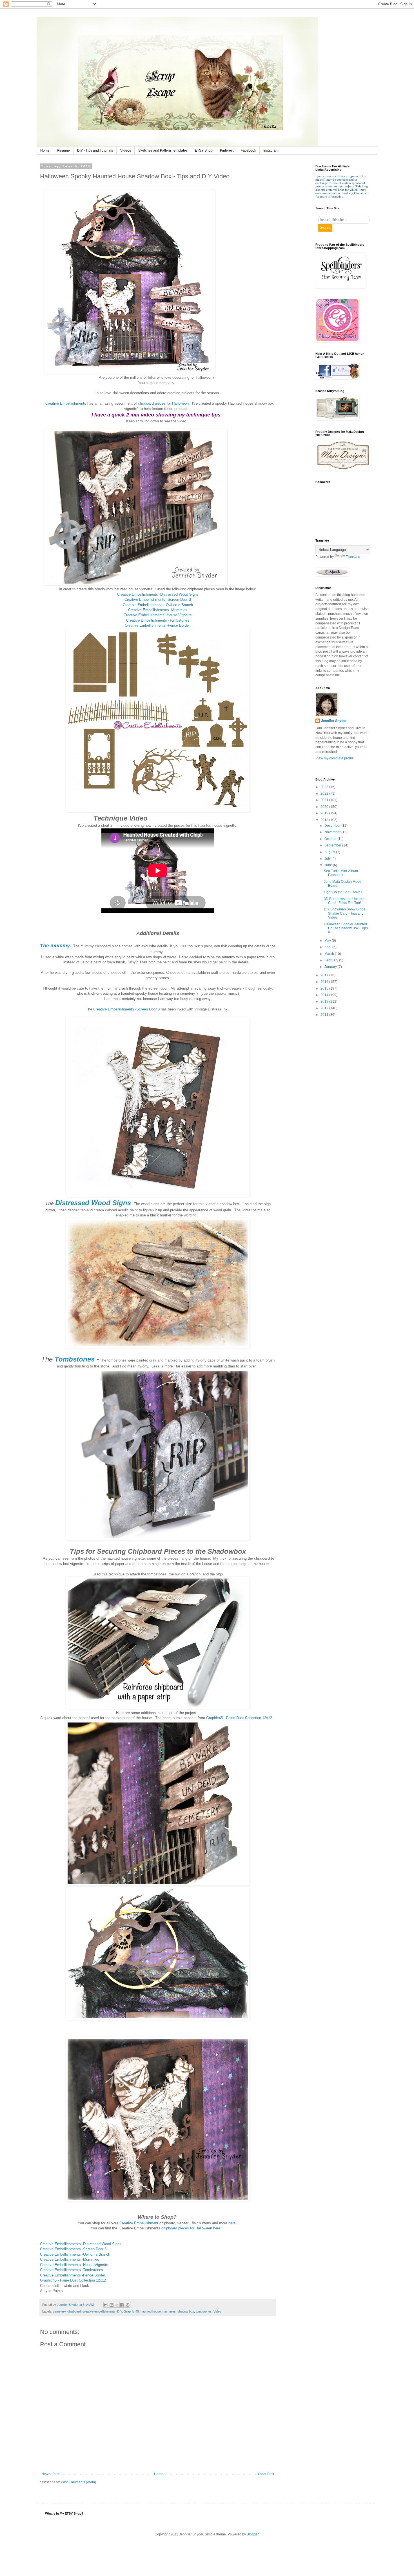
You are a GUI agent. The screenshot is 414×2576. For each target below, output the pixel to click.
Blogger (253, 2534)
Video (217, 2311)
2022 (325, 793)
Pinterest (227, 150)
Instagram (271, 150)
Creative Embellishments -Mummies (158, 610)
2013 (325, 1001)
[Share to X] (117, 2305)
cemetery (59, 2311)
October (331, 839)
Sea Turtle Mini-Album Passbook (341, 873)
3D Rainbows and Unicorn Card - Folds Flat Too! (344, 901)
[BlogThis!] (112, 2305)
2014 (325, 995)
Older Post (266, 2474)
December (333, 826)
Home (45, 150)
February (332, 960)
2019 (325, 813)
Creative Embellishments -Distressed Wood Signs (158, 594)
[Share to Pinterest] (128, 2305)
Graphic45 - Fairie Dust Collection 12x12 (239, 1718)
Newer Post (50, 2474)
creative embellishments (99, 2311)
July (328, 859)
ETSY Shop (204, 150)
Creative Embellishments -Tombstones (158, 620)
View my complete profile (335, 758)
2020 (325, 807)
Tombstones (75, 1359)
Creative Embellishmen (138, 2223)
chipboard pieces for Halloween (163, 403)
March (330, 954)
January (331, 967)
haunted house (151, 2311)
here (231, 2223)
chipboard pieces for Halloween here (191, 2228)
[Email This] (106, 2305)
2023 (325, 787)
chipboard (74, 2311)
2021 (325, 800)
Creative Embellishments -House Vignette (158, 615)
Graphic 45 (131, 2311)
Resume (63, 150)
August (330, 852)
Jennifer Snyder (334, 721)
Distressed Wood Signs (93, 1203)
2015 (325, 988)
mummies (169, 2311)
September (333, 845)
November (333, 832)
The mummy (55, 946)
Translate (353, 557)
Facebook (248, 150)
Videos (126, 150)
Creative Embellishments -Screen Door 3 (158, 599)
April (328, 947)
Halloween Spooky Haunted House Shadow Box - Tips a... (346, 928)
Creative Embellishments (65, 403)
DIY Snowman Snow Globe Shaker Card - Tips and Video (345, 913)
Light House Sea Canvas (343, 892)
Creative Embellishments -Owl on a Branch (158, 605)
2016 (325, 982)
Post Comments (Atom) (78, 2482)
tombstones (204, 2311)
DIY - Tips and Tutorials (95, 150)
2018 (325, 820)
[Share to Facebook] (122, 2305)
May (328, 941)
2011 (325, 1015)
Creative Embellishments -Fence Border (158, 625)
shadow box (186, 2311)
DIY (120, 2311)
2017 (325, 975)
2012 (325, 1008)
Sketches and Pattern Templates (163, 150)
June (329, 865)
